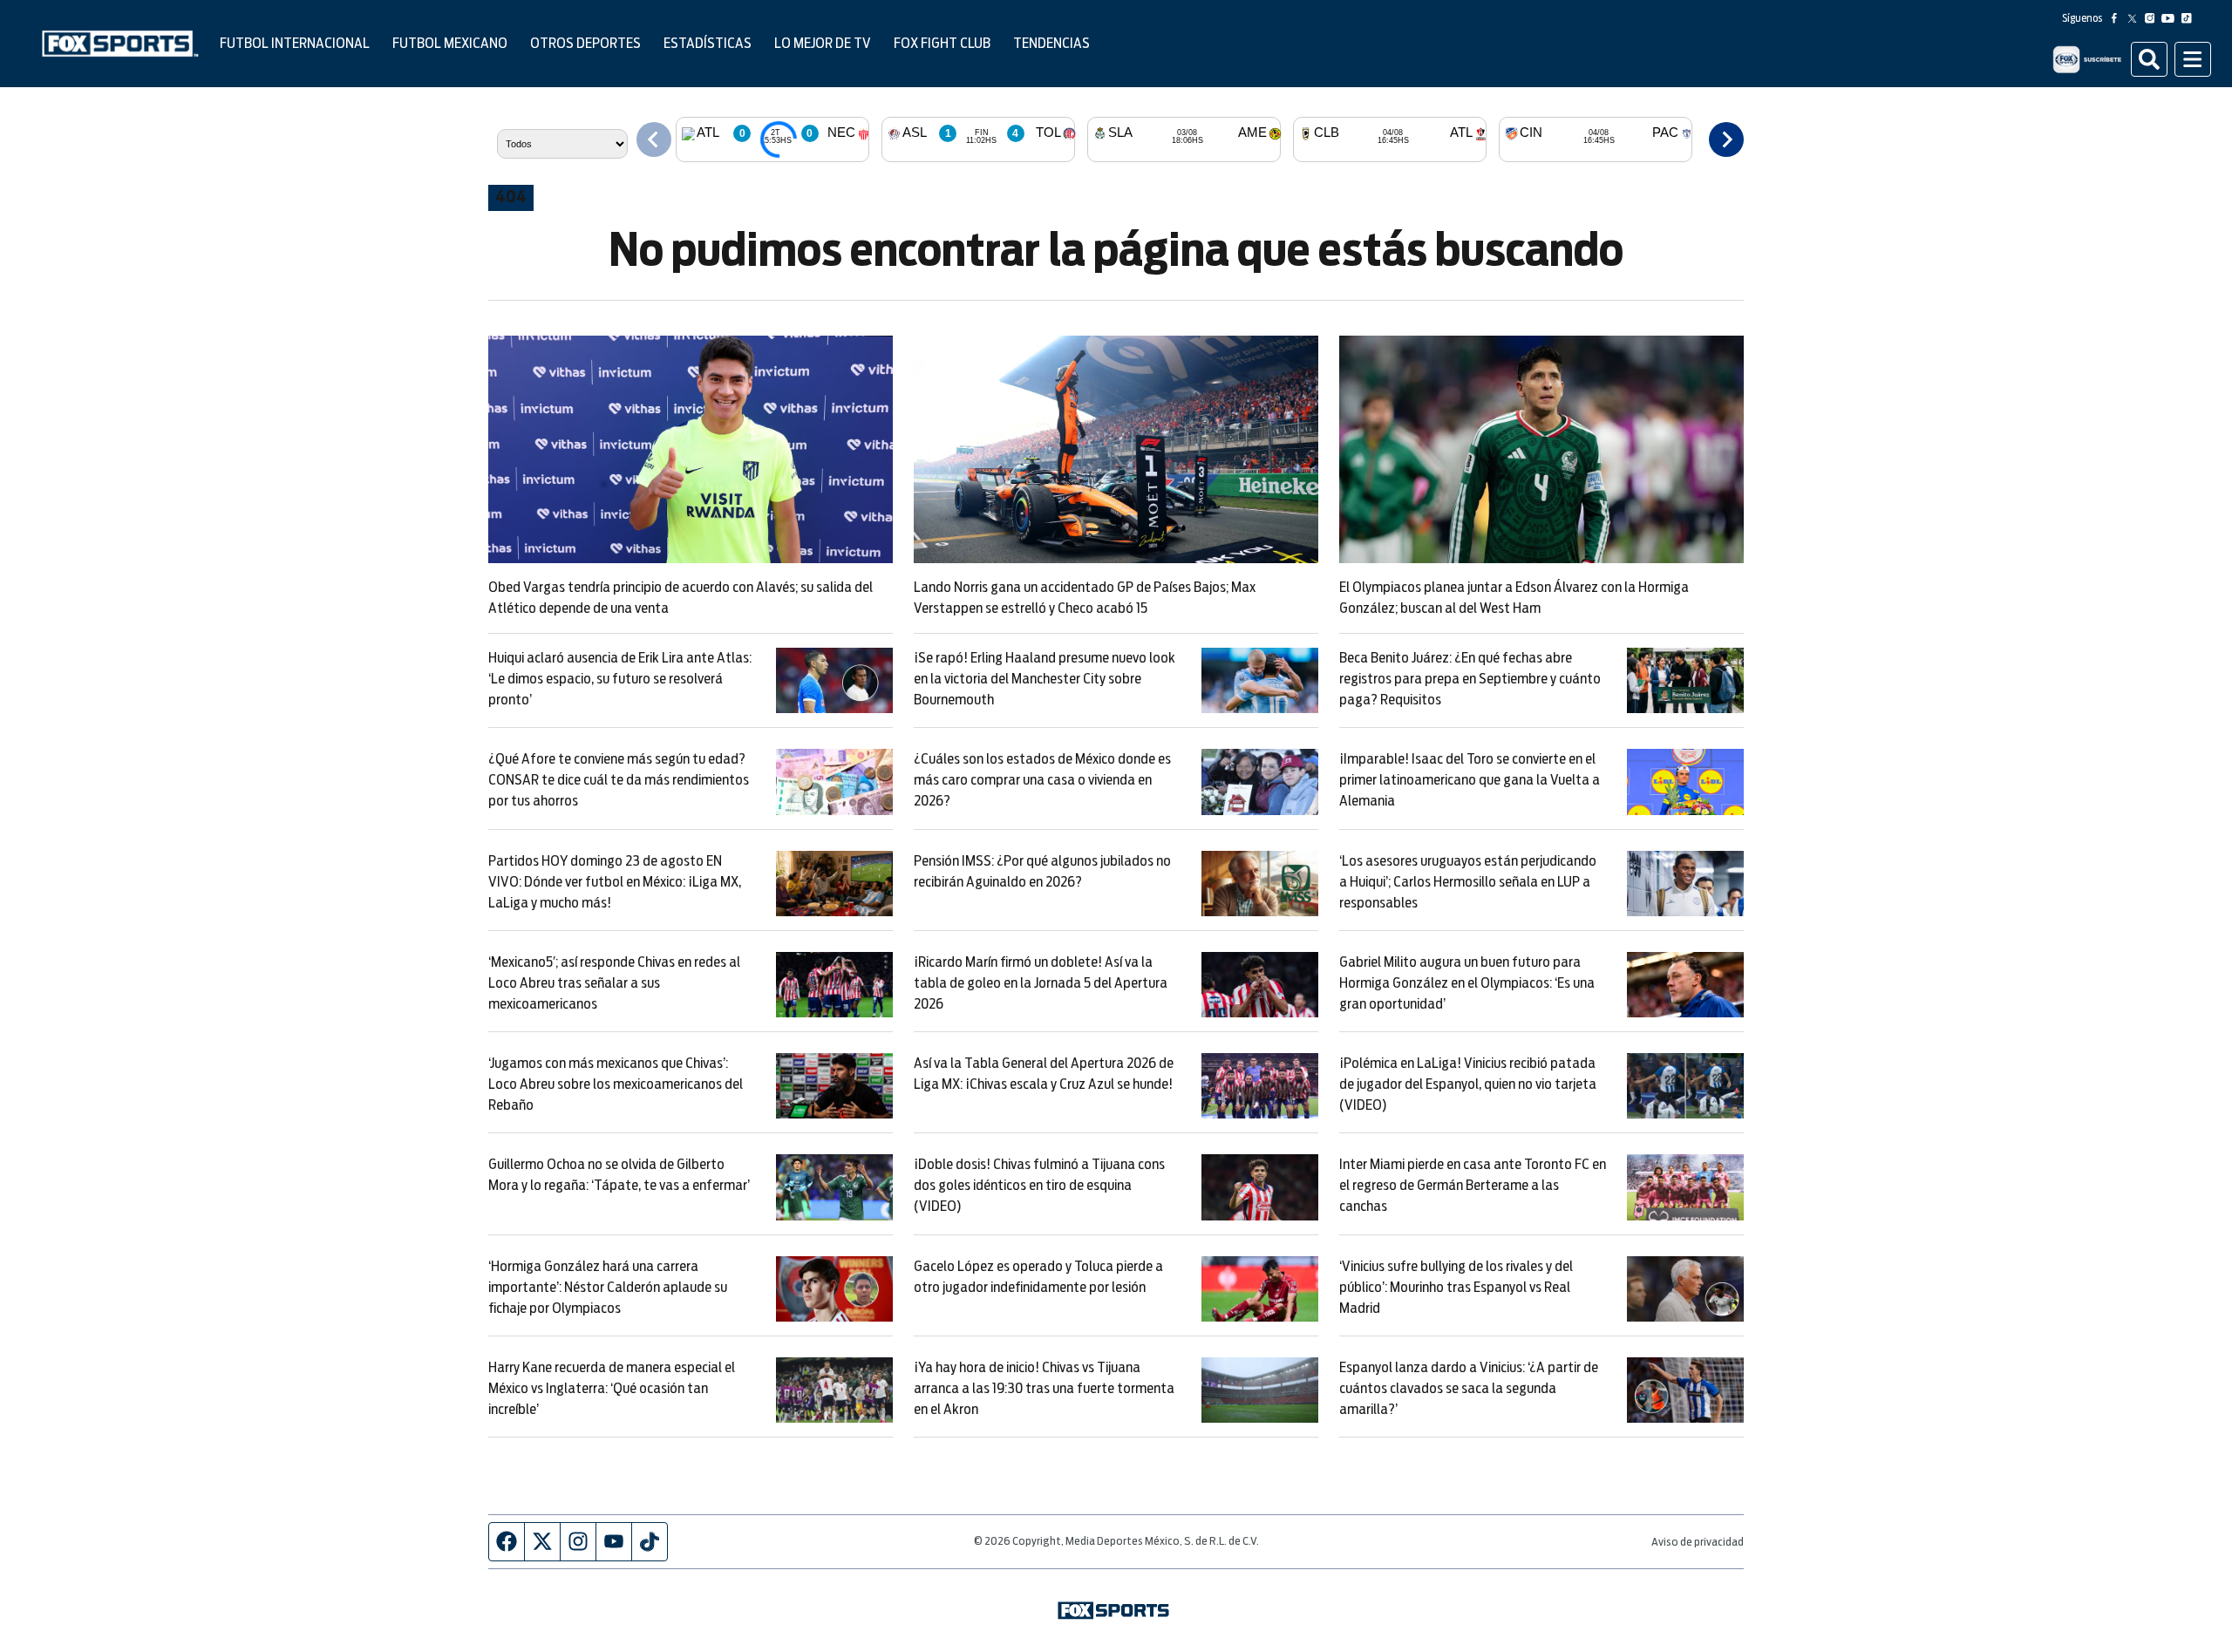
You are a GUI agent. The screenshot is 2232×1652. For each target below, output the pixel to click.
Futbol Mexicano (450, 44)
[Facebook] (2118, 18)
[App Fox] (2087, 59)
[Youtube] (2171, 18)
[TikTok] (2190, 18)
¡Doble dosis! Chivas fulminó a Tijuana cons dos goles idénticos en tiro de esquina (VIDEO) (1039, 1186)
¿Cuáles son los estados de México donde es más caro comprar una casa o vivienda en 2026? (1042, 780)
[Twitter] (2136, 18)
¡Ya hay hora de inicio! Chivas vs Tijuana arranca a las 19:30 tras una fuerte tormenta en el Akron (1044, 1389)
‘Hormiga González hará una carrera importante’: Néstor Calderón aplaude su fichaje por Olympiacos (608, 1288)
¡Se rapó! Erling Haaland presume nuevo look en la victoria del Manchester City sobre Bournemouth (1045, 679)
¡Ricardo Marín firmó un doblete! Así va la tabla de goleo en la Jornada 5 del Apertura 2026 (1041, 983)
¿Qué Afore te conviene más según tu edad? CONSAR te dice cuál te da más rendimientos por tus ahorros (619, 780)
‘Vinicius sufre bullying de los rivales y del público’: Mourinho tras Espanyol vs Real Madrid (1456, 1288)
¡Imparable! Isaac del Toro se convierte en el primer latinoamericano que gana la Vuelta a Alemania (1470, 780)
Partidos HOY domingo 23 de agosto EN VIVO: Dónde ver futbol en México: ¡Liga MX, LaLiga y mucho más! (615, 882)
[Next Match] (1726, 139)
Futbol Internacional (295, 44)
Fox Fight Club (942, 44)
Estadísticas (708, 44)
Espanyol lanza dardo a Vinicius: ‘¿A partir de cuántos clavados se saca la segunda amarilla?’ (1469, 1389)
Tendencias (1051, 44)
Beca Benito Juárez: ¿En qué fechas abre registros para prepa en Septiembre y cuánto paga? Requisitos (1470, 679)
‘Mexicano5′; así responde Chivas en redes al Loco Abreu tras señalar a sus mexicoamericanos (614, 983)
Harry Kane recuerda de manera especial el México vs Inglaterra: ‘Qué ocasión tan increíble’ (612, 1389)
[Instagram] (2154, 18)
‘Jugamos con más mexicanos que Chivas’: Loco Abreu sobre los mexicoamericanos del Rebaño (616, 1084)
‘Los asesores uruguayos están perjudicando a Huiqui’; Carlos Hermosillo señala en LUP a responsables (1468, 882)
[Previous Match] (654, 139)
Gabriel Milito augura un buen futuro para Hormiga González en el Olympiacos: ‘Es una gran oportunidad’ (1467, 983)
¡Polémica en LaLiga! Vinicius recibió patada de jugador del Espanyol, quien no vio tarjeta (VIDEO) (1468, 1084)
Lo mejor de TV (823, 44)
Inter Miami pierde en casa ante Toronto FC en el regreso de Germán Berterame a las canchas (1473, 1186)
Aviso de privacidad (1698, 1543)
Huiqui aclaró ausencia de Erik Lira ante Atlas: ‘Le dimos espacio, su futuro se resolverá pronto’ (620, 679)
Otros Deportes (585, 44)
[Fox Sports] (120, 44)
